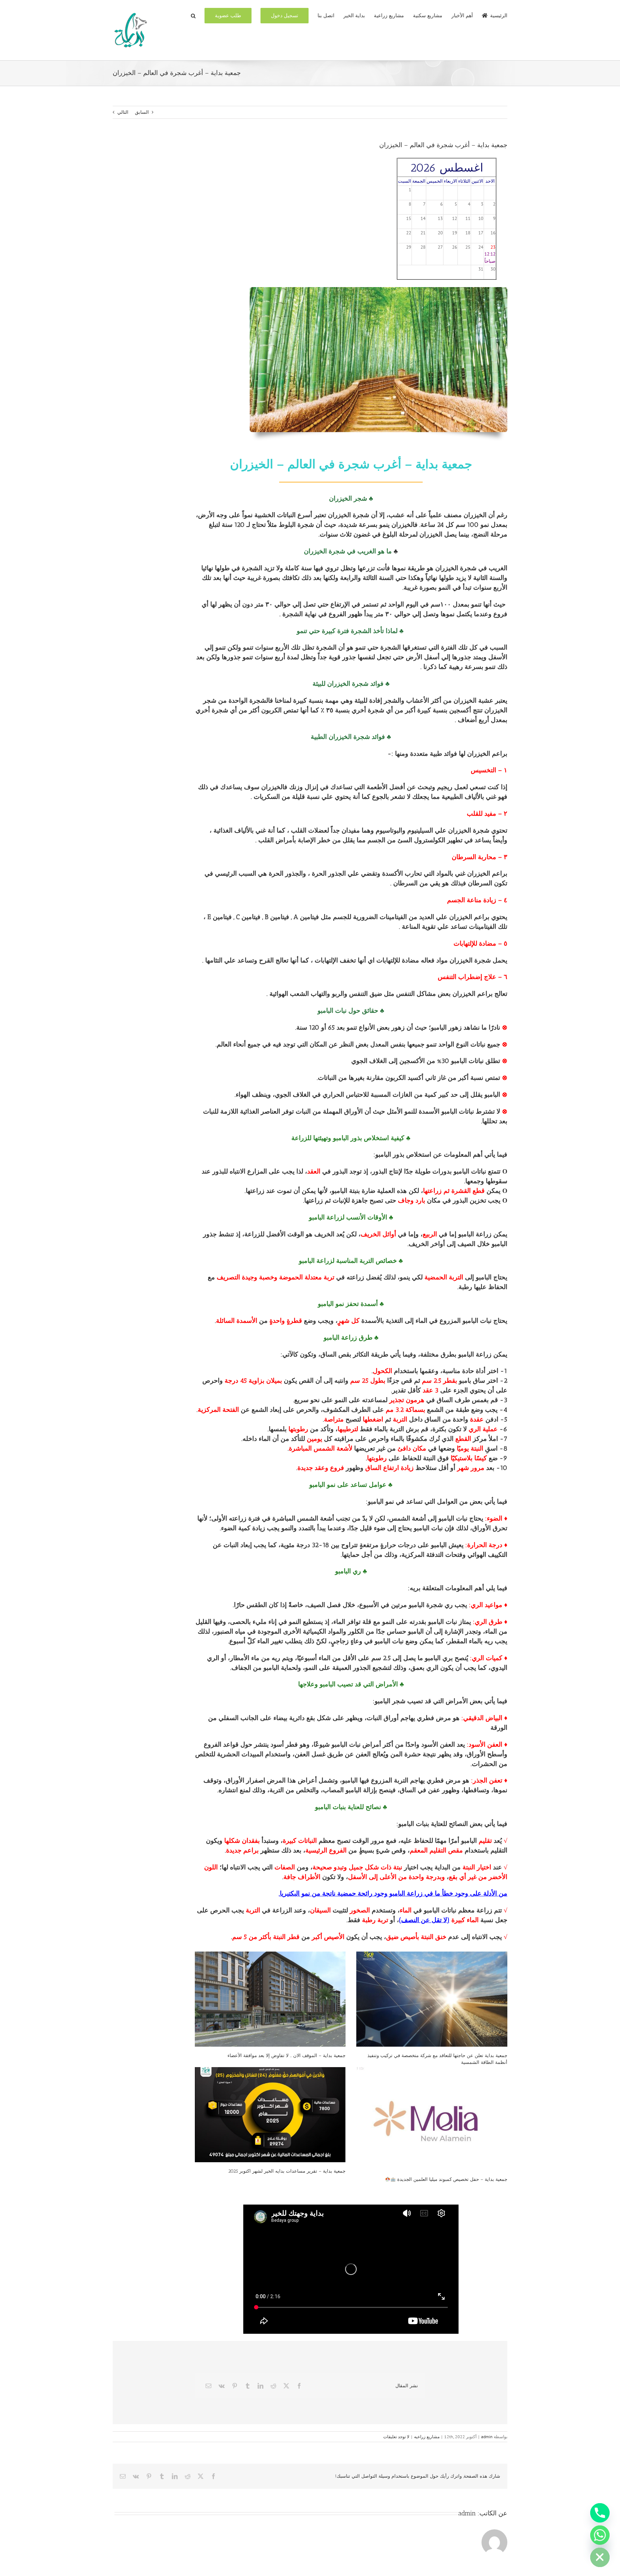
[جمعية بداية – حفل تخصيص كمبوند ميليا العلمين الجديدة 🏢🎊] (432, 2119)
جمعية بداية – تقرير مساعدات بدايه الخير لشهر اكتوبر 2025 (287, 2171)
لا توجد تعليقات (396, 2437)
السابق (142, 112)
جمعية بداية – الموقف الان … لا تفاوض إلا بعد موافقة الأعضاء (286, 2055)
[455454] (378, 289)
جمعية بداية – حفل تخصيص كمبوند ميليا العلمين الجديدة (452, 2179)
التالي (123, 112)
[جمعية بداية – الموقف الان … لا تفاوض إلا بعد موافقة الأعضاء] (270, 1999)
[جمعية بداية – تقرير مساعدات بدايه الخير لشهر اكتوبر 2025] (270, 2115)
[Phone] (600, 2513)
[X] (286, 2386)
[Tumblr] (248, 2386)
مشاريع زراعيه (427, 2437)
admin (487, 2437)
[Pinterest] (235, 2386)
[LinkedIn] (260, 2386)
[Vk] (222, 2386)
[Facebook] (299, 2386)
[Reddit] (273, 2386)
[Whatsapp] (600, 2535)
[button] (193, 15)
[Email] (208, 2386)
